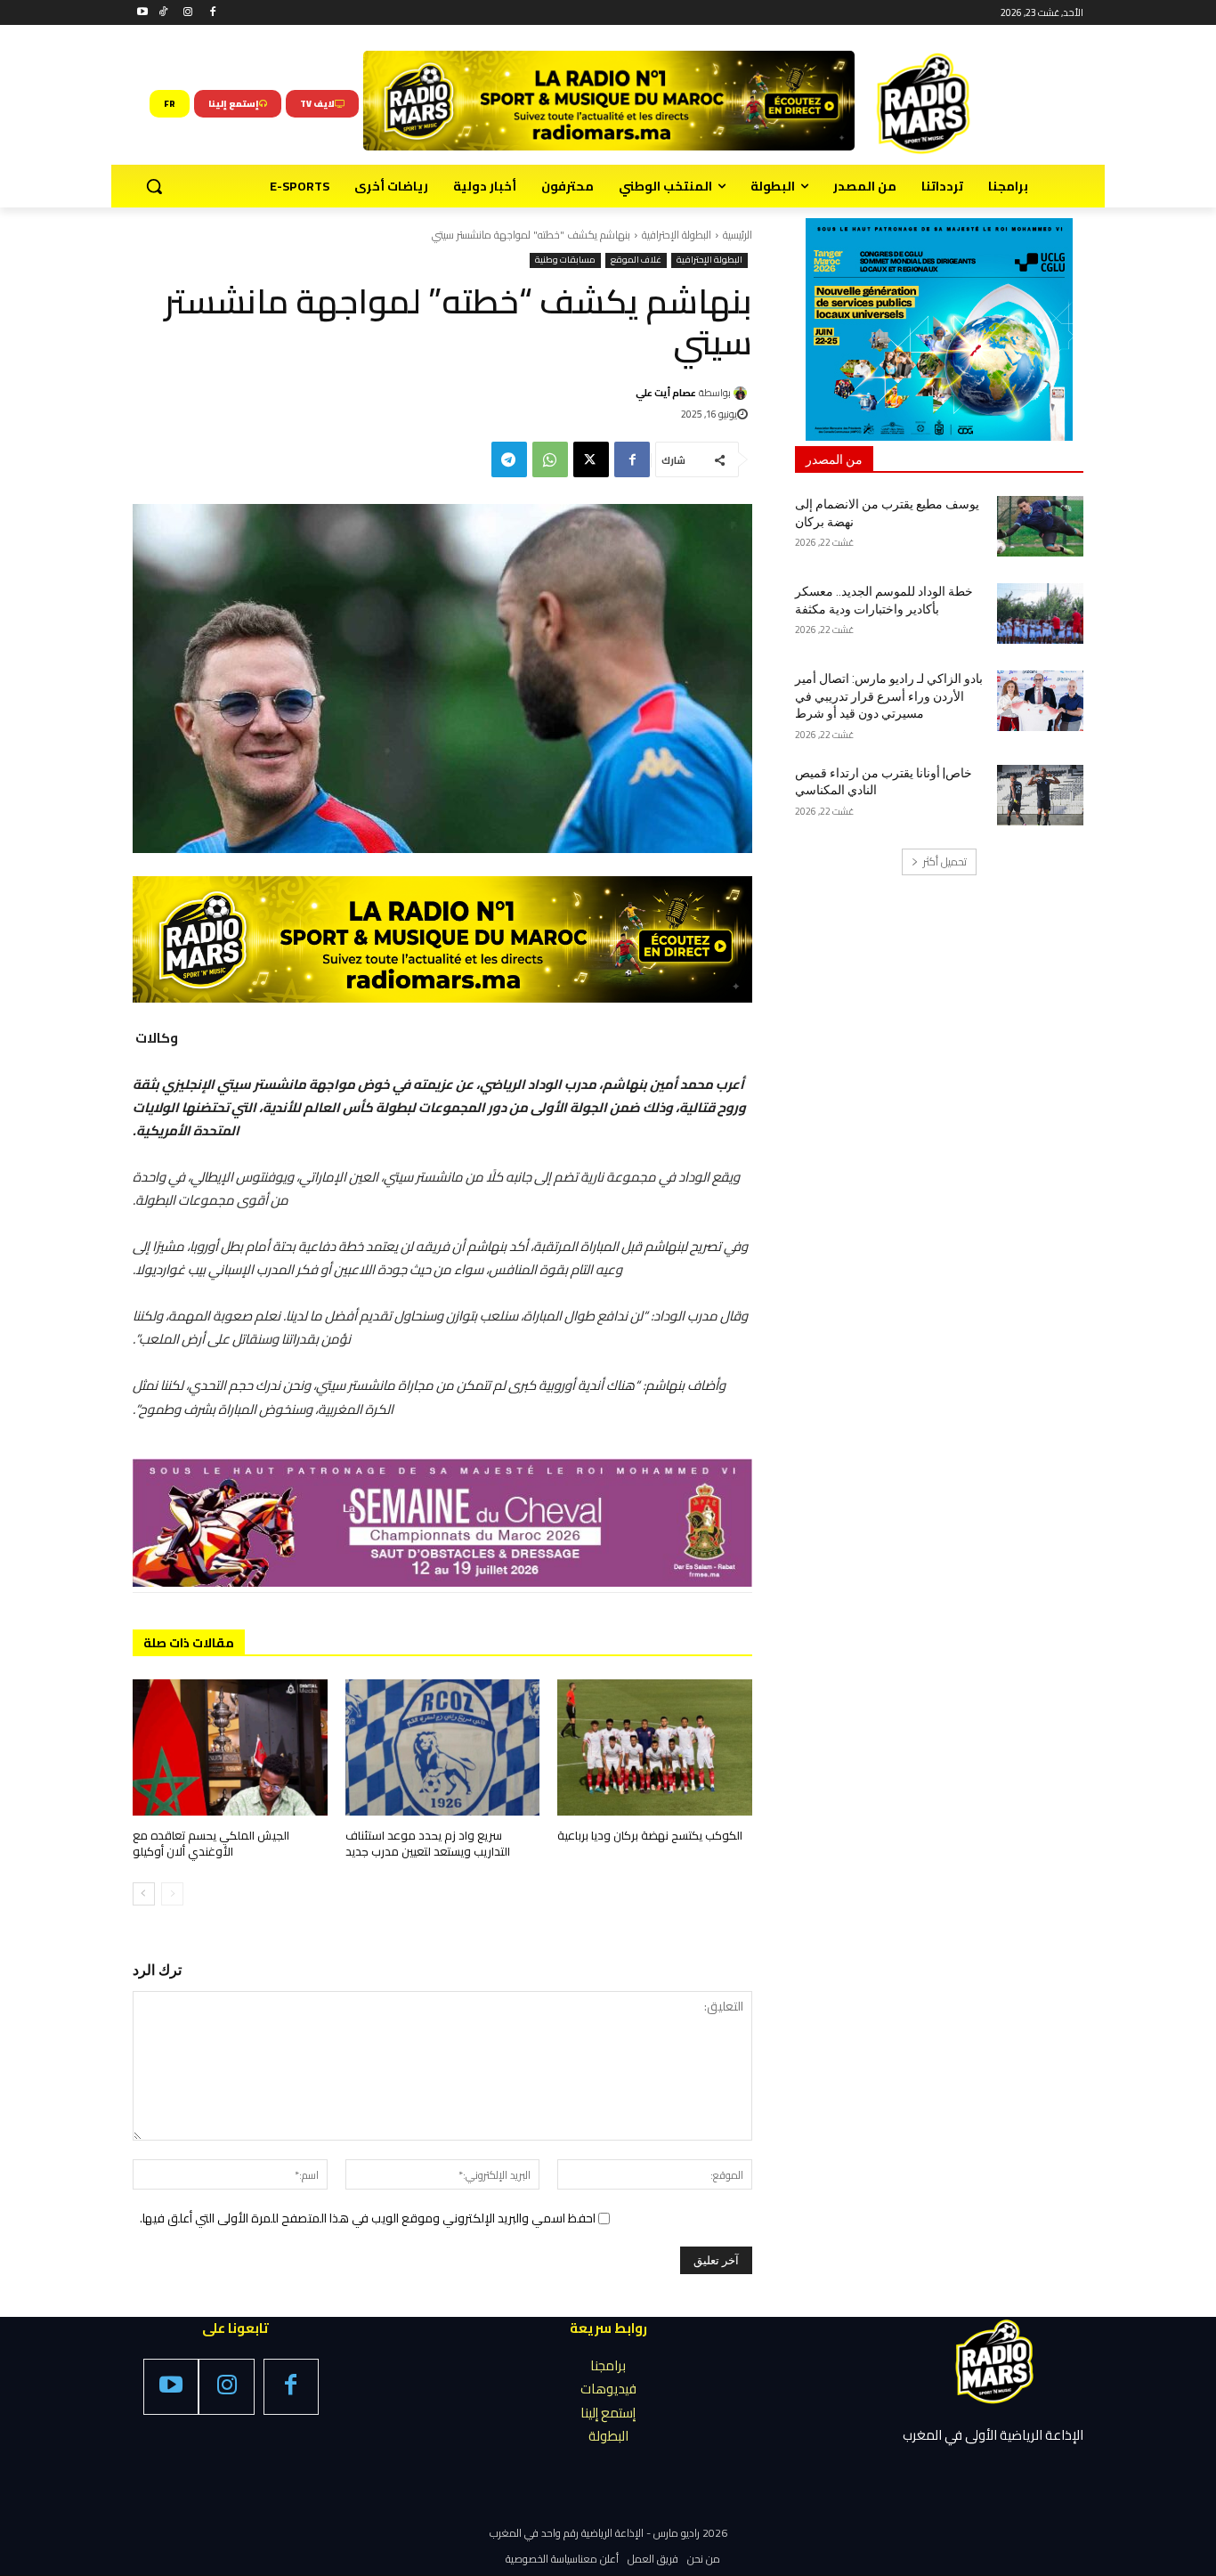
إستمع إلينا (608, 2413)
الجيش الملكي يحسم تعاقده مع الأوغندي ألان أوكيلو (211, 1843)
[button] (154, 186)
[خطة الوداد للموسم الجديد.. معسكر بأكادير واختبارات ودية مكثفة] (1040, 614)
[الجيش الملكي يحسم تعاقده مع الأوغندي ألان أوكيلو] (230, 1747)
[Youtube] (143, 13)
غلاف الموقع (636, 260)
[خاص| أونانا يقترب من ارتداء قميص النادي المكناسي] (1040, 795)
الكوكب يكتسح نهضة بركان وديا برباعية (650, 1835)
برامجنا (608, 2365)
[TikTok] (163, 13)
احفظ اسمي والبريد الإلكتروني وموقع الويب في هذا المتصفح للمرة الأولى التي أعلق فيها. (368, 2218)
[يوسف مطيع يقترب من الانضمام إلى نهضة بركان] (1040, 526)
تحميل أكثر (945, 861)
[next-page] (144, 1894)
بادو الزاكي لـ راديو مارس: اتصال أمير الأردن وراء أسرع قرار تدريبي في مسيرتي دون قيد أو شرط (889, 696)
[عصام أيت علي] (743, 393)
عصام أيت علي (666, 393)
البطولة (608, 2436)
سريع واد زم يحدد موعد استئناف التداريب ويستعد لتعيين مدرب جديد (428, 1843)
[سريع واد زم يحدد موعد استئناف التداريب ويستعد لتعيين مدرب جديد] (443, 1747)
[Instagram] (188, 13)
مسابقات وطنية (565, 260)
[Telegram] (509, 459)
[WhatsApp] (550, 459)
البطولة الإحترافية (677, 235)
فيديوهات (608, 2389)
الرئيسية (738, 235)
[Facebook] (212, 13)
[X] (591, 459)
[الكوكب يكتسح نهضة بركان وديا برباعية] (655, 1747)
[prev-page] (172, 1894)
